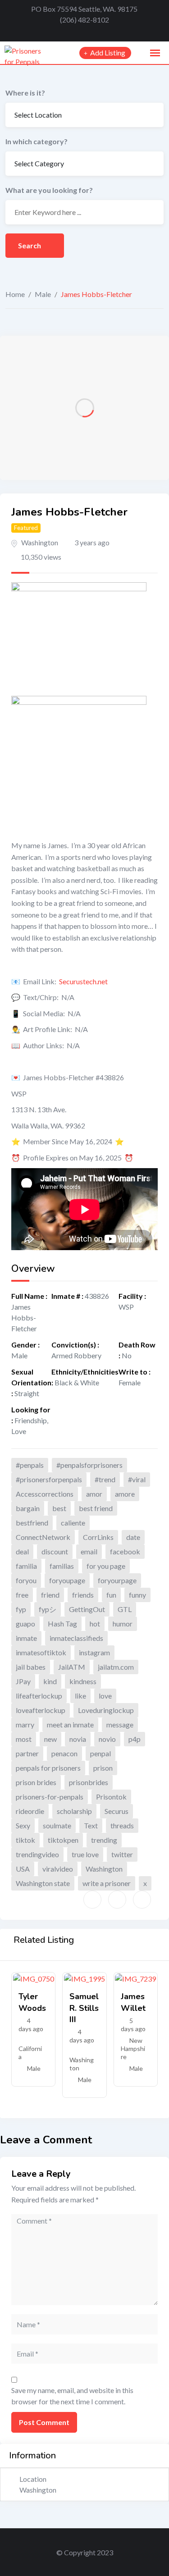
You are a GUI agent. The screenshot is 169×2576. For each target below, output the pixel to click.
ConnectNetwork (43, 1537)
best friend (96, 1508)
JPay (23, 1681)
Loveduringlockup (106, 1710)
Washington (40, 542)
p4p (135, 1739)
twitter (122, 1854)
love (105, 1696)
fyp (21, 1609)
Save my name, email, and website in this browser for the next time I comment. (72, 2396)
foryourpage (117, 1580)
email (89, 1551)
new (50, 1739)
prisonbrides (89, 1782)
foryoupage (67, 1580)
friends (83, 1595)
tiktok (25, 1840)
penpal (100, 1753)
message (120, 1724)
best (59, 1508)
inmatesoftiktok (41, 1652)
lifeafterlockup (39, 1696)
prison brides (36, 1782)
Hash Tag (62, 1624)
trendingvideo (37, 1854)
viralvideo (58, 1869)
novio (107, 1739)
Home (15, 294)
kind (50, 1681)
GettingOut (87, 1609)
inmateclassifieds (76, 1638)
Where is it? (25, 93)
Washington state (43, 1883)
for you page (106, 1566)
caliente (73, 1523)
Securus (116, 1811)
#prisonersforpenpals (49, 1479)
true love (85, 1854)
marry (25, 1724)
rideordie (30, 1811)
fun (111, 1595)
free (22, 1595)
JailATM (72, 1667)
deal (22, 1551)
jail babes (31, 1667)
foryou (26, 1580)
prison (103, 1768)
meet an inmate (70, 1724)
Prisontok (111, 1797)
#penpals (30, 1465)
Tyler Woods (32, 2002)
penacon (64, 1753)
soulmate (57, 1825)
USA (23, 1869)
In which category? (37, 141)
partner (27, 1753)
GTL (125, 1609)
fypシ (48, 1609)
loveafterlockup (41, 1710)
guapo (25, 1624)
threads (122, 1825)
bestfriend (32, 1523)
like (80, 1696)
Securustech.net (83, 981)
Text (91, 1825)
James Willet (133, 2002)
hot (95, 1624)
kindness (83, 1681)
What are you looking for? (49, 190)
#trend (105, 1479)
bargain (28, 1508)
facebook (125, 1551)
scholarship (74, 1811)
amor (94, 1494)
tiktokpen (63, 1840)
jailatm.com (116, 1667)
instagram (94, 1652)
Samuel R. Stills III (84, 2008)
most (24, 1739)
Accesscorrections (45, 1494)
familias (62, 1566)
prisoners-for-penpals (50, 1797)
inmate (26, 1638)
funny (137, 1595)
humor (123, 1624)
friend (50, 1595)
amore (125, 1494)
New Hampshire (133, 2048)
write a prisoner (107, 1883)
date (133, 1537)
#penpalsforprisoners (89, 1465)
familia (26, 1566)
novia (78, 1739)
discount (55, 1551)
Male (43, 294)
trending (104, 1840)
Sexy (23, 1825)
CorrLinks (98, 1537)
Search (30, 245)
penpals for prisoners (48, 1768)
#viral (137, 1479)
